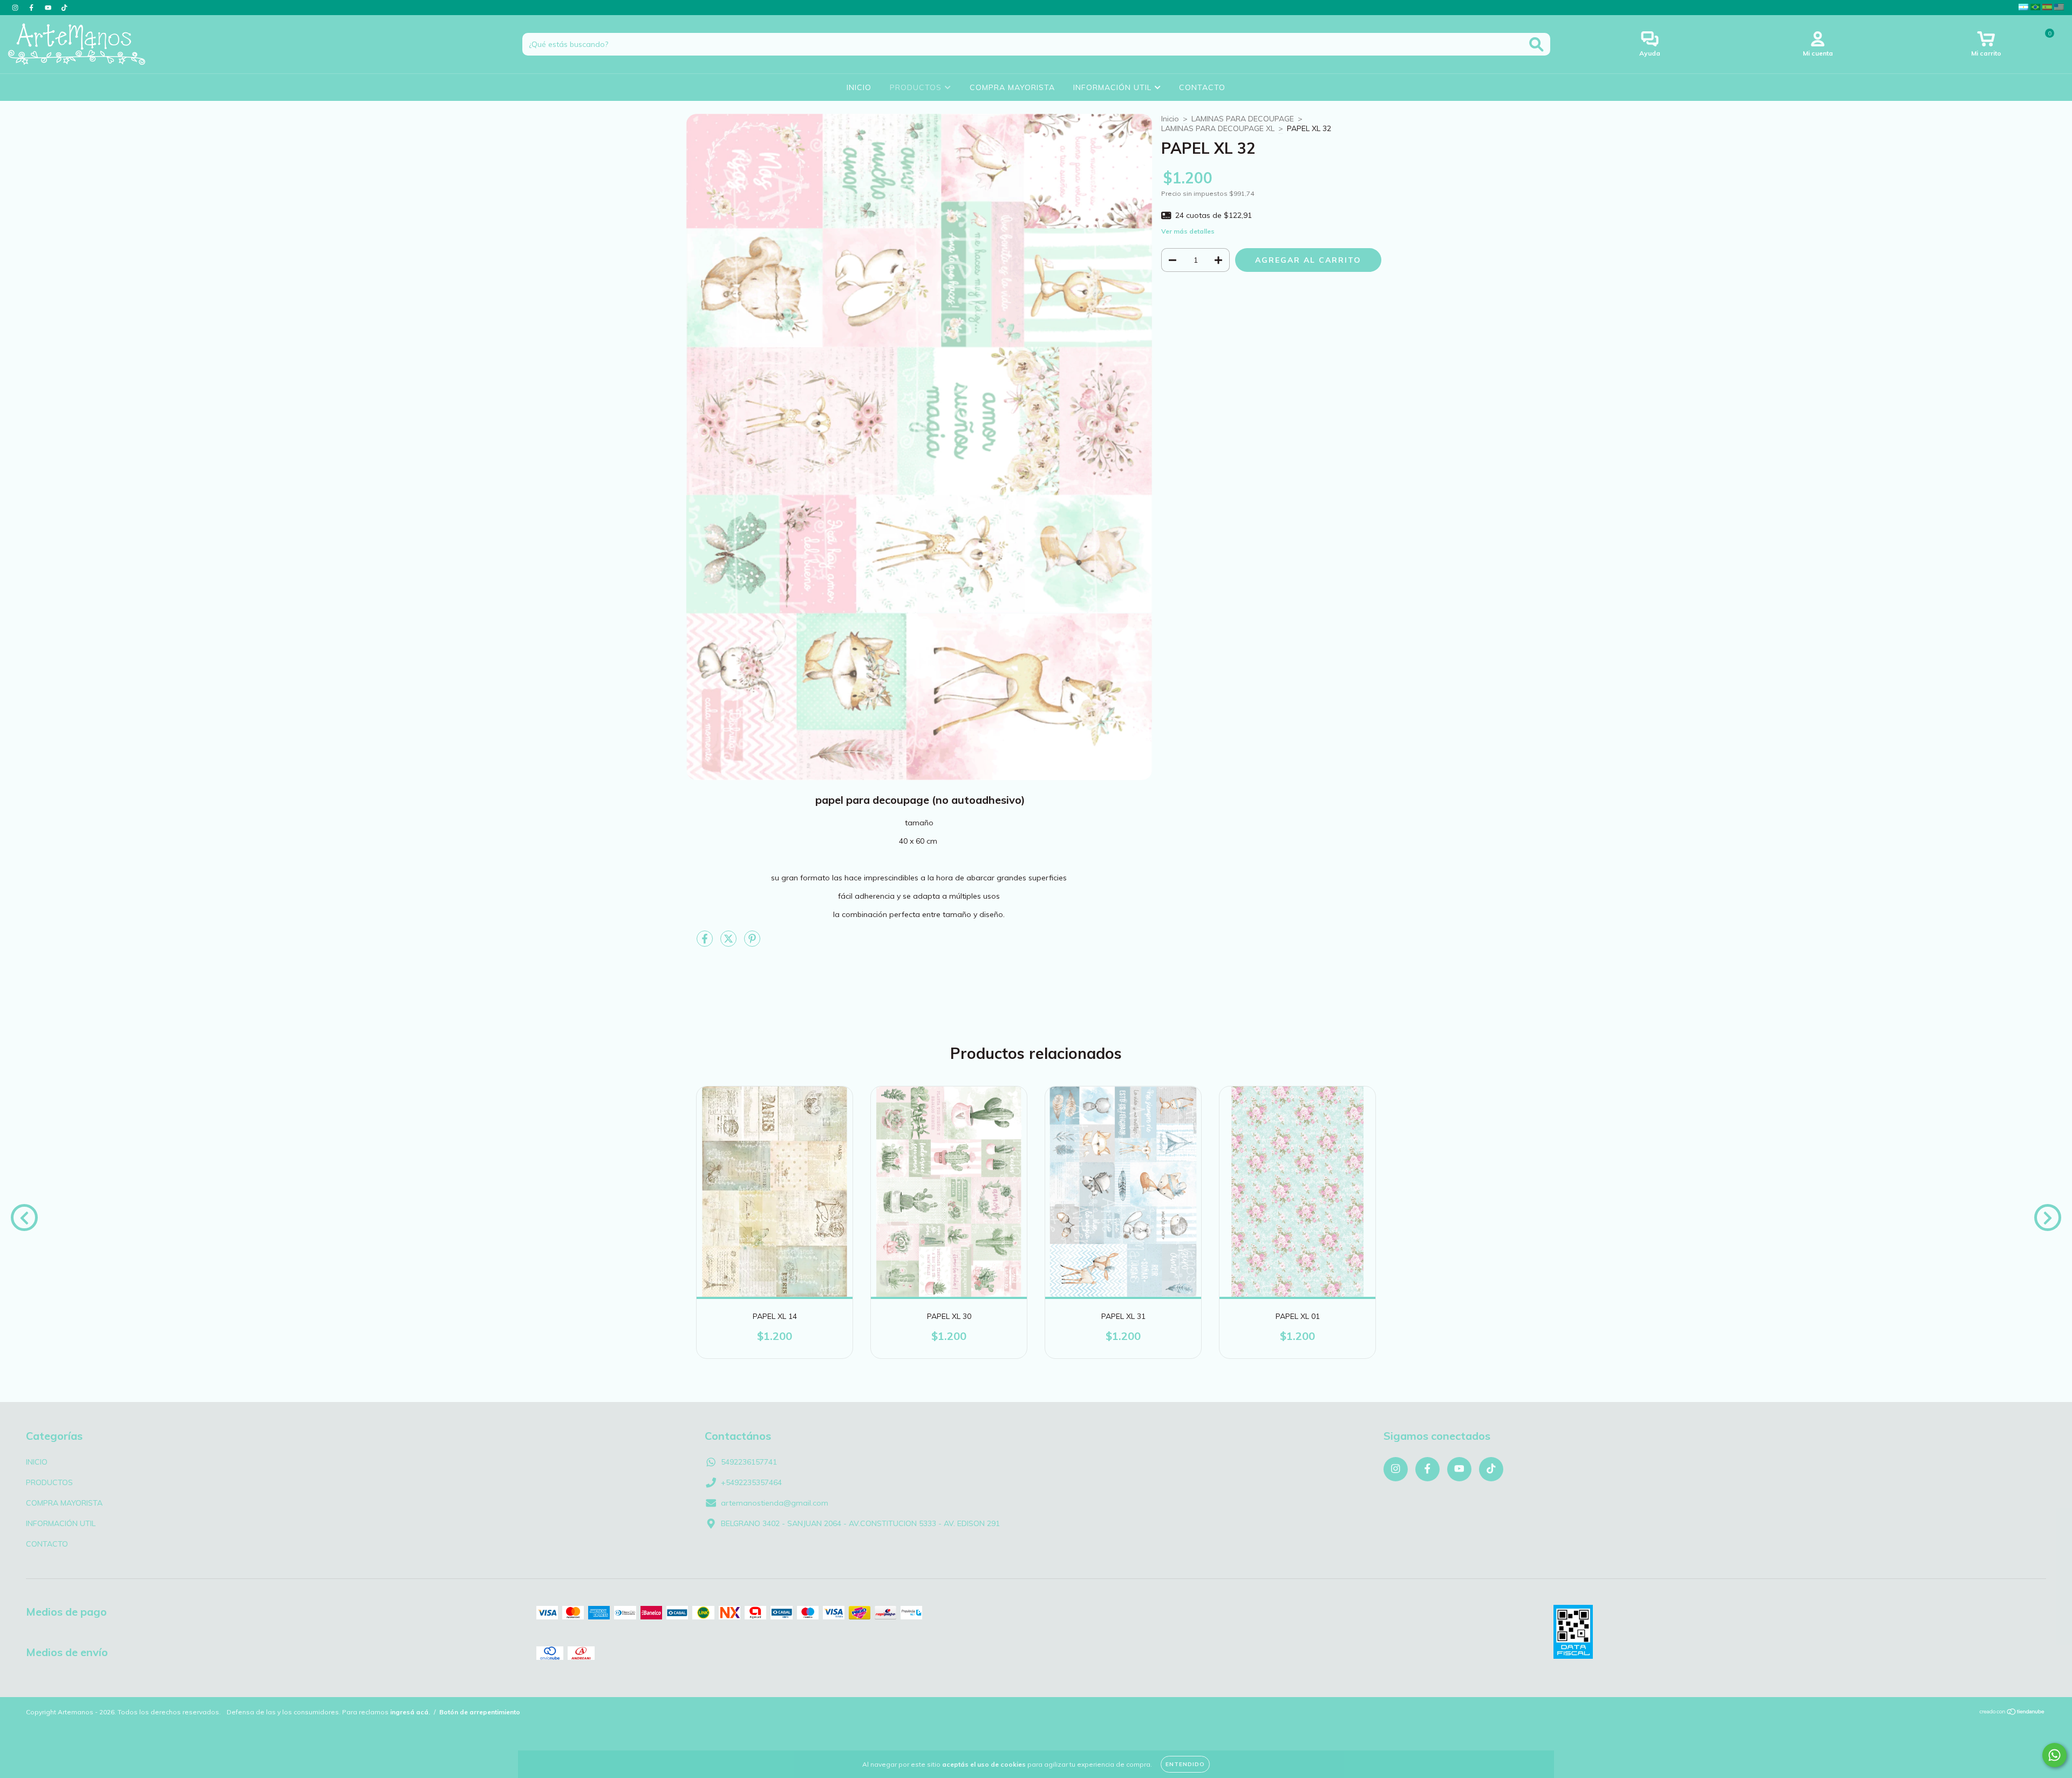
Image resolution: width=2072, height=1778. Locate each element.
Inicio (1170, 119)
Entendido (1185, 1764)
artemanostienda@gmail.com (775, 1503)
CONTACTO (1202, 87)
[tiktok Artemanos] (64, 8)
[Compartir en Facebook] (706, 943)
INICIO (859, 87)
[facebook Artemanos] (32, 8)
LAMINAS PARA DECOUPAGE (1243, 119)
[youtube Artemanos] (49, 8)
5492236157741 (749, 1462)
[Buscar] (1536, 45)
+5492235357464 (751, 1482)
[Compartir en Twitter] (730, 943)
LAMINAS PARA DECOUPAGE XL (1218, 128)
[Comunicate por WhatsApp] (2054, 1755)
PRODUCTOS (917, 87)
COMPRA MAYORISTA (1012, 87)
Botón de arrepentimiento (480, 1712)
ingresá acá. (410, 1712)
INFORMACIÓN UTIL (1114, 87)
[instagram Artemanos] (16, 8)
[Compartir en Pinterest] (752, 943)
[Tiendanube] (2012, 1713)
